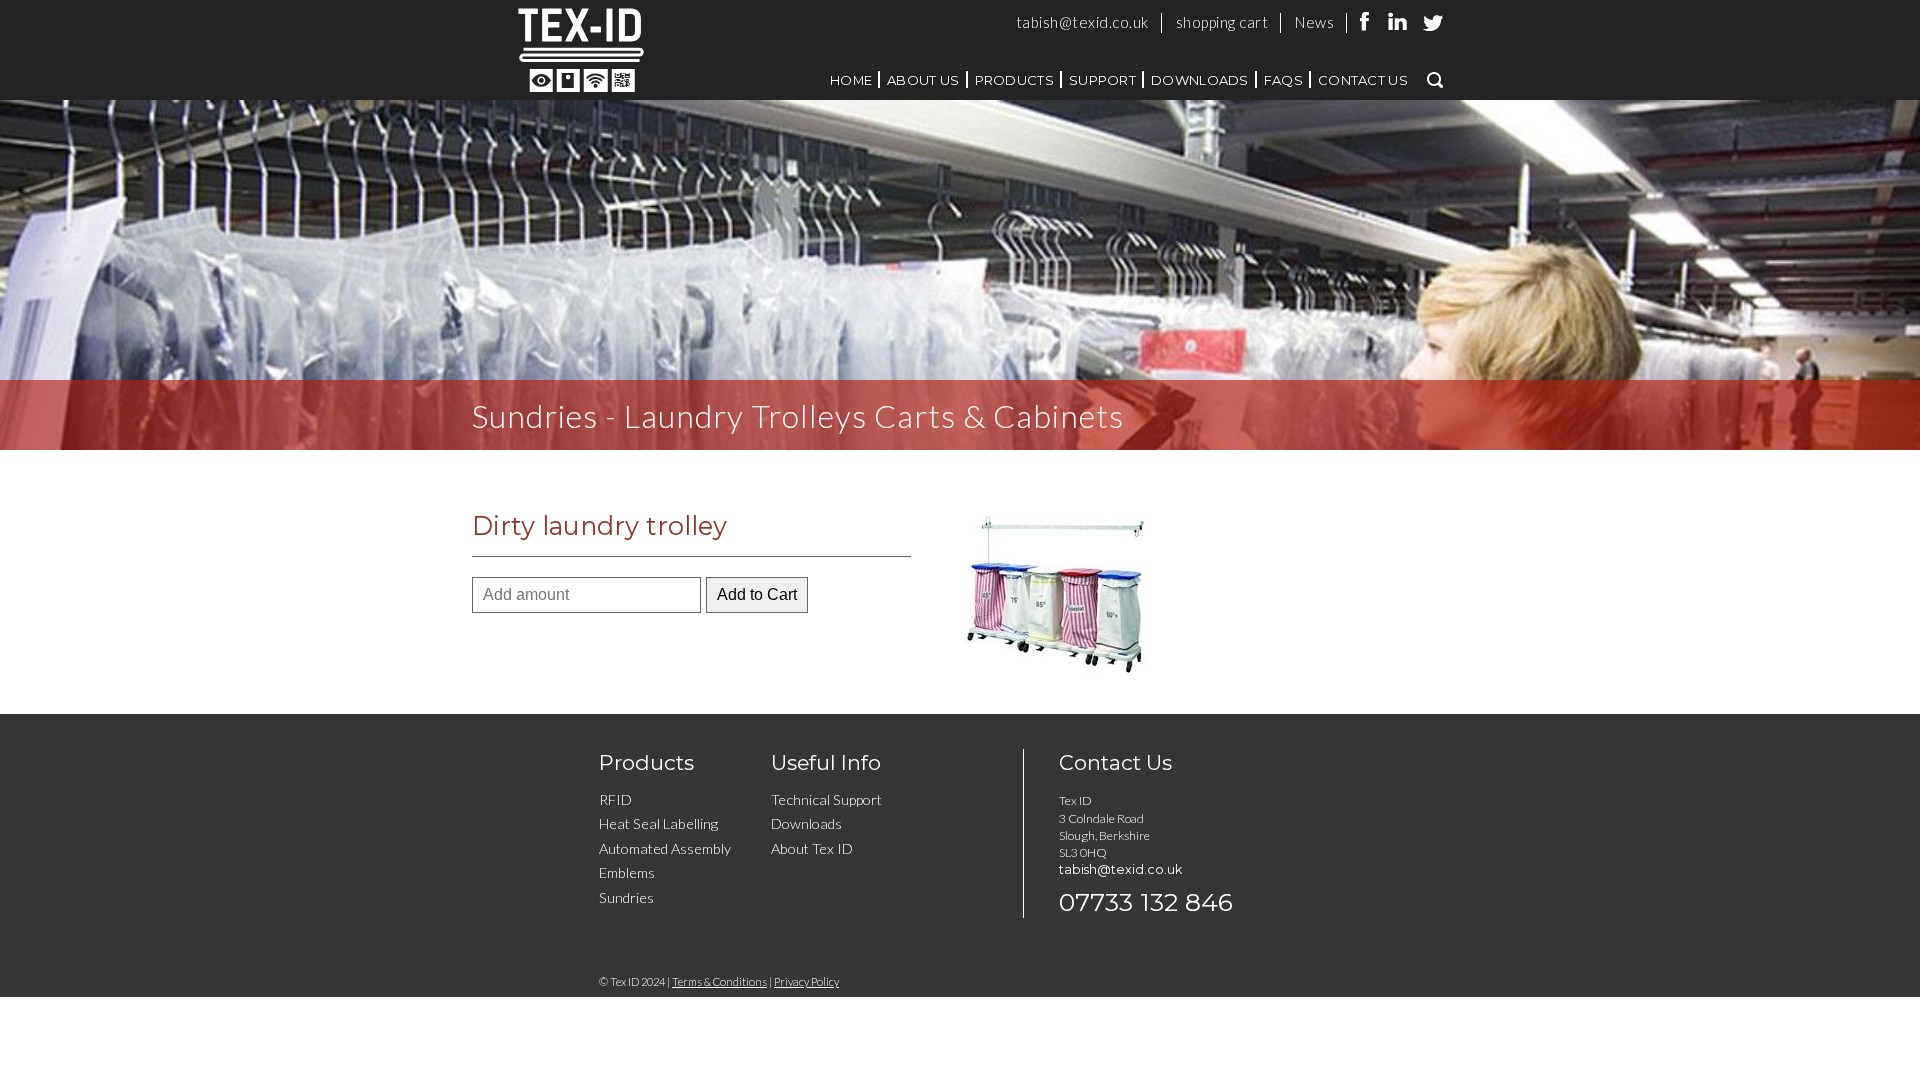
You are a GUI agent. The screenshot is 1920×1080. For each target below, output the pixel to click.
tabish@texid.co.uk (1082, 22)
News (1314, 22)
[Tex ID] (627, 50)
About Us (923, 80)
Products (1014, 80)
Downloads (1200, 80)
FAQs (1283, 80)
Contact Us (1363, 80)
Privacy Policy (806, 981)
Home (851, 80)
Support (1102, 80)
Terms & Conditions (719, 981)
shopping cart (1222, 22)
